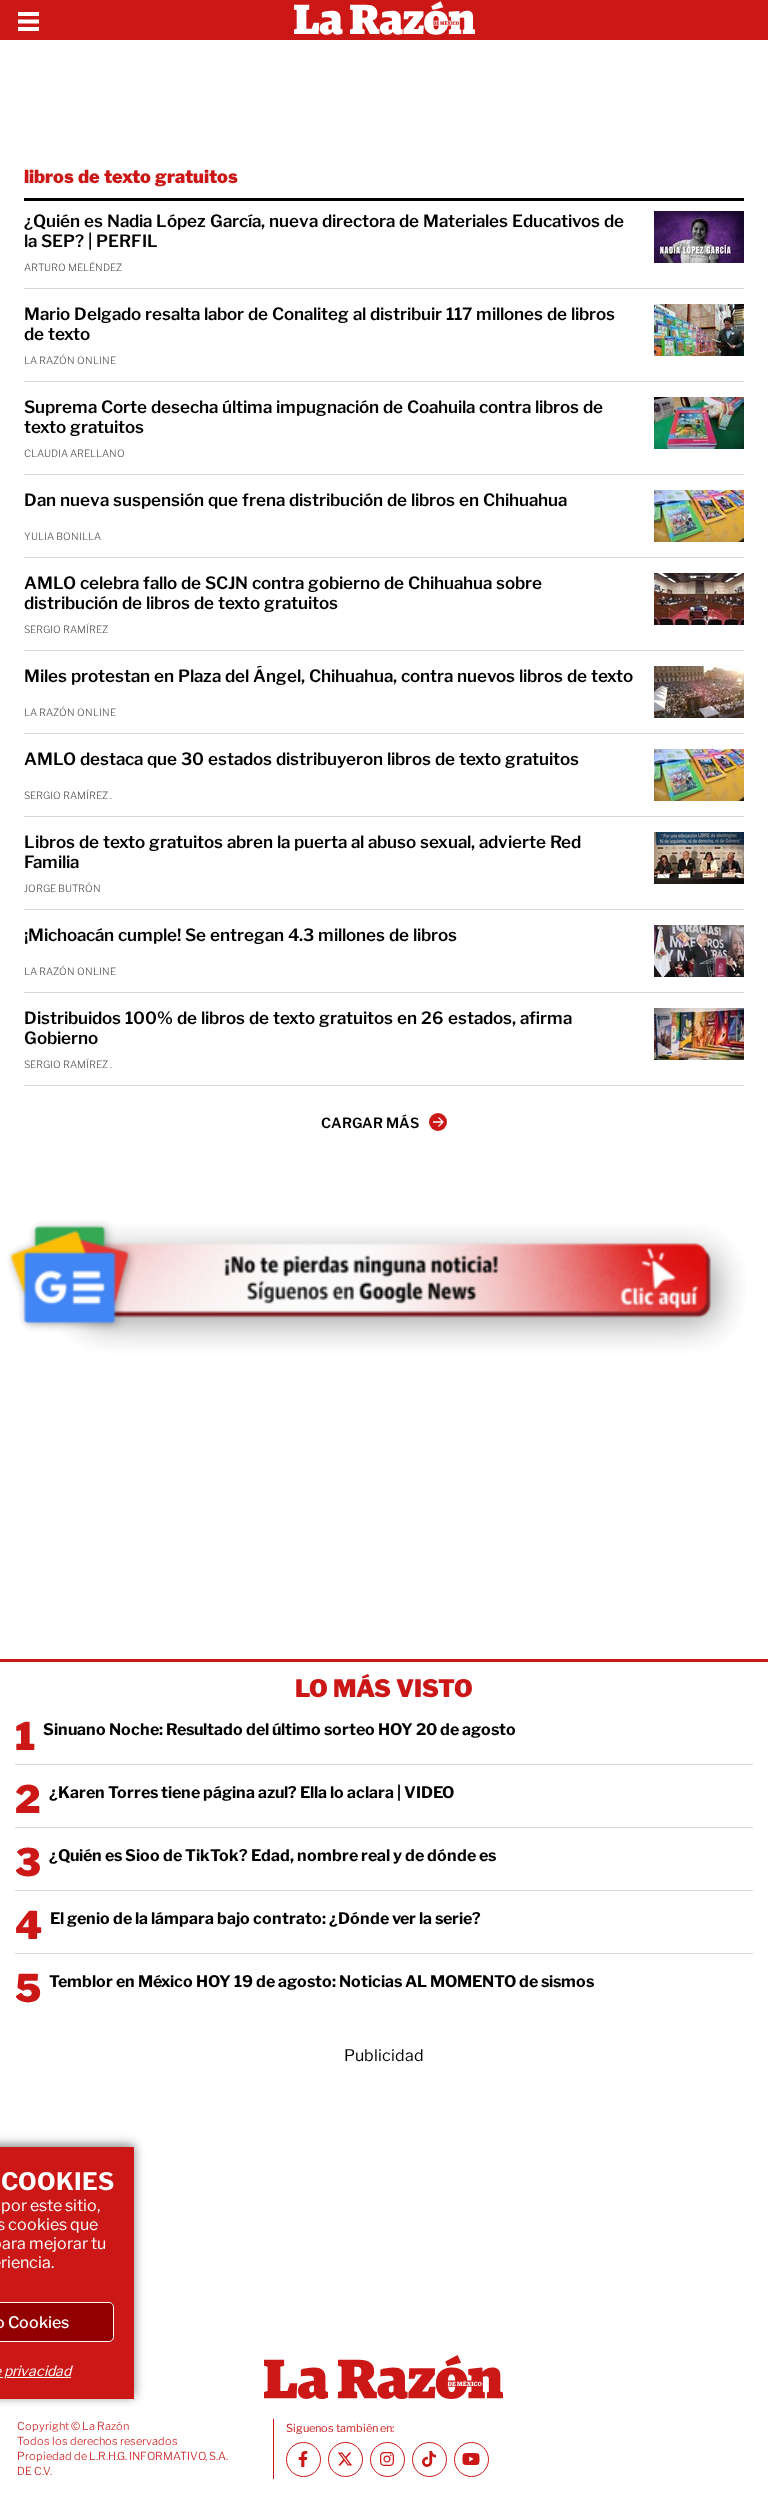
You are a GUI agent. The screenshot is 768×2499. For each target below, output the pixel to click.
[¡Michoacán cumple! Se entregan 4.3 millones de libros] (699, 951)
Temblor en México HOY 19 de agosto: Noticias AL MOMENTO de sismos (321, 1981)
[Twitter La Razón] (345, 2459)
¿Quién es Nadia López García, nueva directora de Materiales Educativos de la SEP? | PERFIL (324, 231)
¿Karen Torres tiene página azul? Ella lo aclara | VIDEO (251, 1792)
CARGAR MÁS (370, 1122)
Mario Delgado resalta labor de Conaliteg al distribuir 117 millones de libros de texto (319, 324)
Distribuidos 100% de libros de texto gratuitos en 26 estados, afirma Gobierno (298, 1028)
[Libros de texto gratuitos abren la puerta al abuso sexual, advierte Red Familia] (699, 858)
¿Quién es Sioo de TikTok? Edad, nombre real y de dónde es (272, 1855)
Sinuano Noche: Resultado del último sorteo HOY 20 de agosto (279, 1729)
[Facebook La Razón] (303, 2459)
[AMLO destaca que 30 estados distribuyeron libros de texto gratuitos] (699, 775)
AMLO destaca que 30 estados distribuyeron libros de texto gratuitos (301, 759)
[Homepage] (384, 20)
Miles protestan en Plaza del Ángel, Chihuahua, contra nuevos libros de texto (328, 676)
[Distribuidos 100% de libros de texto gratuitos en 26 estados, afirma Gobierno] (699, 1034)
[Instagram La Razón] (387, 2459)
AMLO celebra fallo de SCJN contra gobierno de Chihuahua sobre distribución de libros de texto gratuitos (283, 593)
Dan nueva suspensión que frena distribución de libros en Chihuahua (295, 500)
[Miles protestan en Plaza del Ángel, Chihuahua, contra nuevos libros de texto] (699, 692)
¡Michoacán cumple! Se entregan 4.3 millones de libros (240, 935)
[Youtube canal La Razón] (471, 2459)
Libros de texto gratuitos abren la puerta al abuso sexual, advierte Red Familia (302, 852)
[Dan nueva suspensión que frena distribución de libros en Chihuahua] (699, 516)
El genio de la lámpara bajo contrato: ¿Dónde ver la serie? (265, 1918)
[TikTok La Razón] (429, 2459)
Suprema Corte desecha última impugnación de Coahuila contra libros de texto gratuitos (313, 417)
